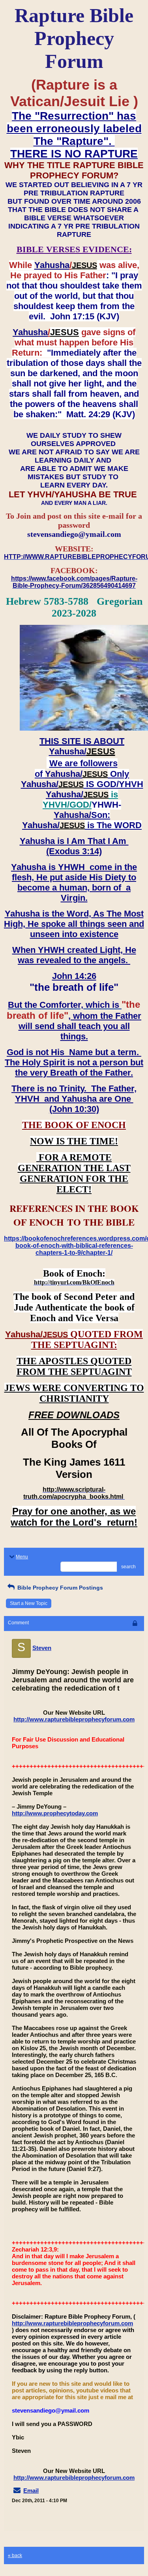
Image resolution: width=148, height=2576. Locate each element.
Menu (22, 1557)
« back (15, 2555)
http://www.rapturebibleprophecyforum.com (74, 1719)
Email (31, 2491)
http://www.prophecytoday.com (55, 1813)
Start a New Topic (29, 1603)
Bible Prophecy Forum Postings (59, 1588)
